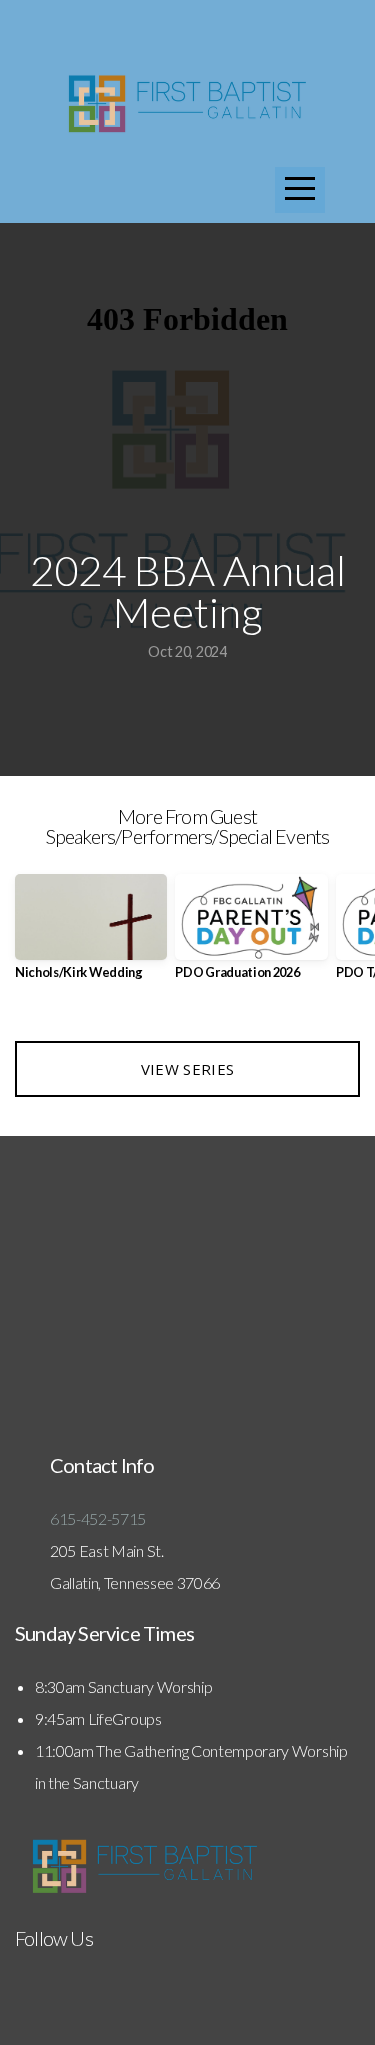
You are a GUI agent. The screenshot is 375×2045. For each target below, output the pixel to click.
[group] (91, 934)
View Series (187, 1069)
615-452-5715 (99, 1518)
